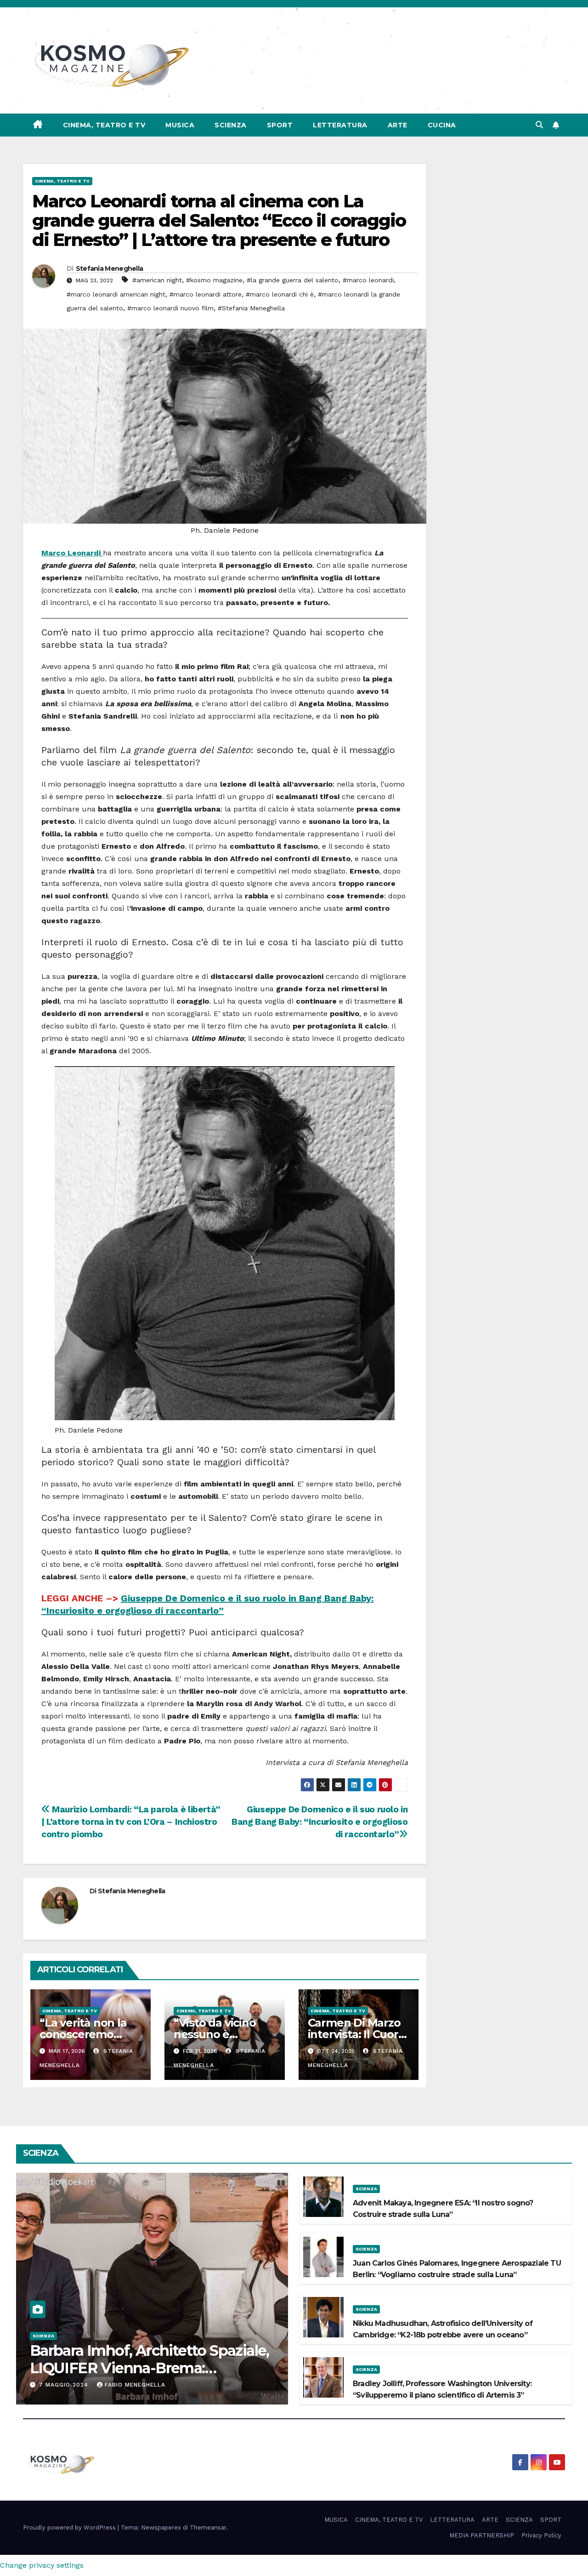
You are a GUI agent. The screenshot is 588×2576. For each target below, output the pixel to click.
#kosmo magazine (214, 280)
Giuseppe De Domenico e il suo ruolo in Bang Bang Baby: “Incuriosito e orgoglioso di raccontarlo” (319, 1822)
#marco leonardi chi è (280, 294)
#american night (157, 280)
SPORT (280, 125)
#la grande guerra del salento (293, 280)
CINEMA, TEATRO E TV (104, 125)
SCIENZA (231, 125)
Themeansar (208, 2527)
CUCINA (442, 125)
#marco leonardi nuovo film (170, 308)
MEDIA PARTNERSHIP (482, 2535)
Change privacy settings (42, 2565)
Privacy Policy (541, 2535)
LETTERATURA (340, 125)
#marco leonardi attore (206, 294)
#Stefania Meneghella (251, 308)
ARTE (398, 125)
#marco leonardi (368, 280)
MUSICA (180, 125)
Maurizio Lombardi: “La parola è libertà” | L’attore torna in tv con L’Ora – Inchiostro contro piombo (131, 1822)
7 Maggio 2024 (65, 2385)
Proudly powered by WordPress (70, 2527)
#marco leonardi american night (116, 294)
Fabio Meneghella (135, 2385)
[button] (539, 125)
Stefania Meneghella (110, 268)
